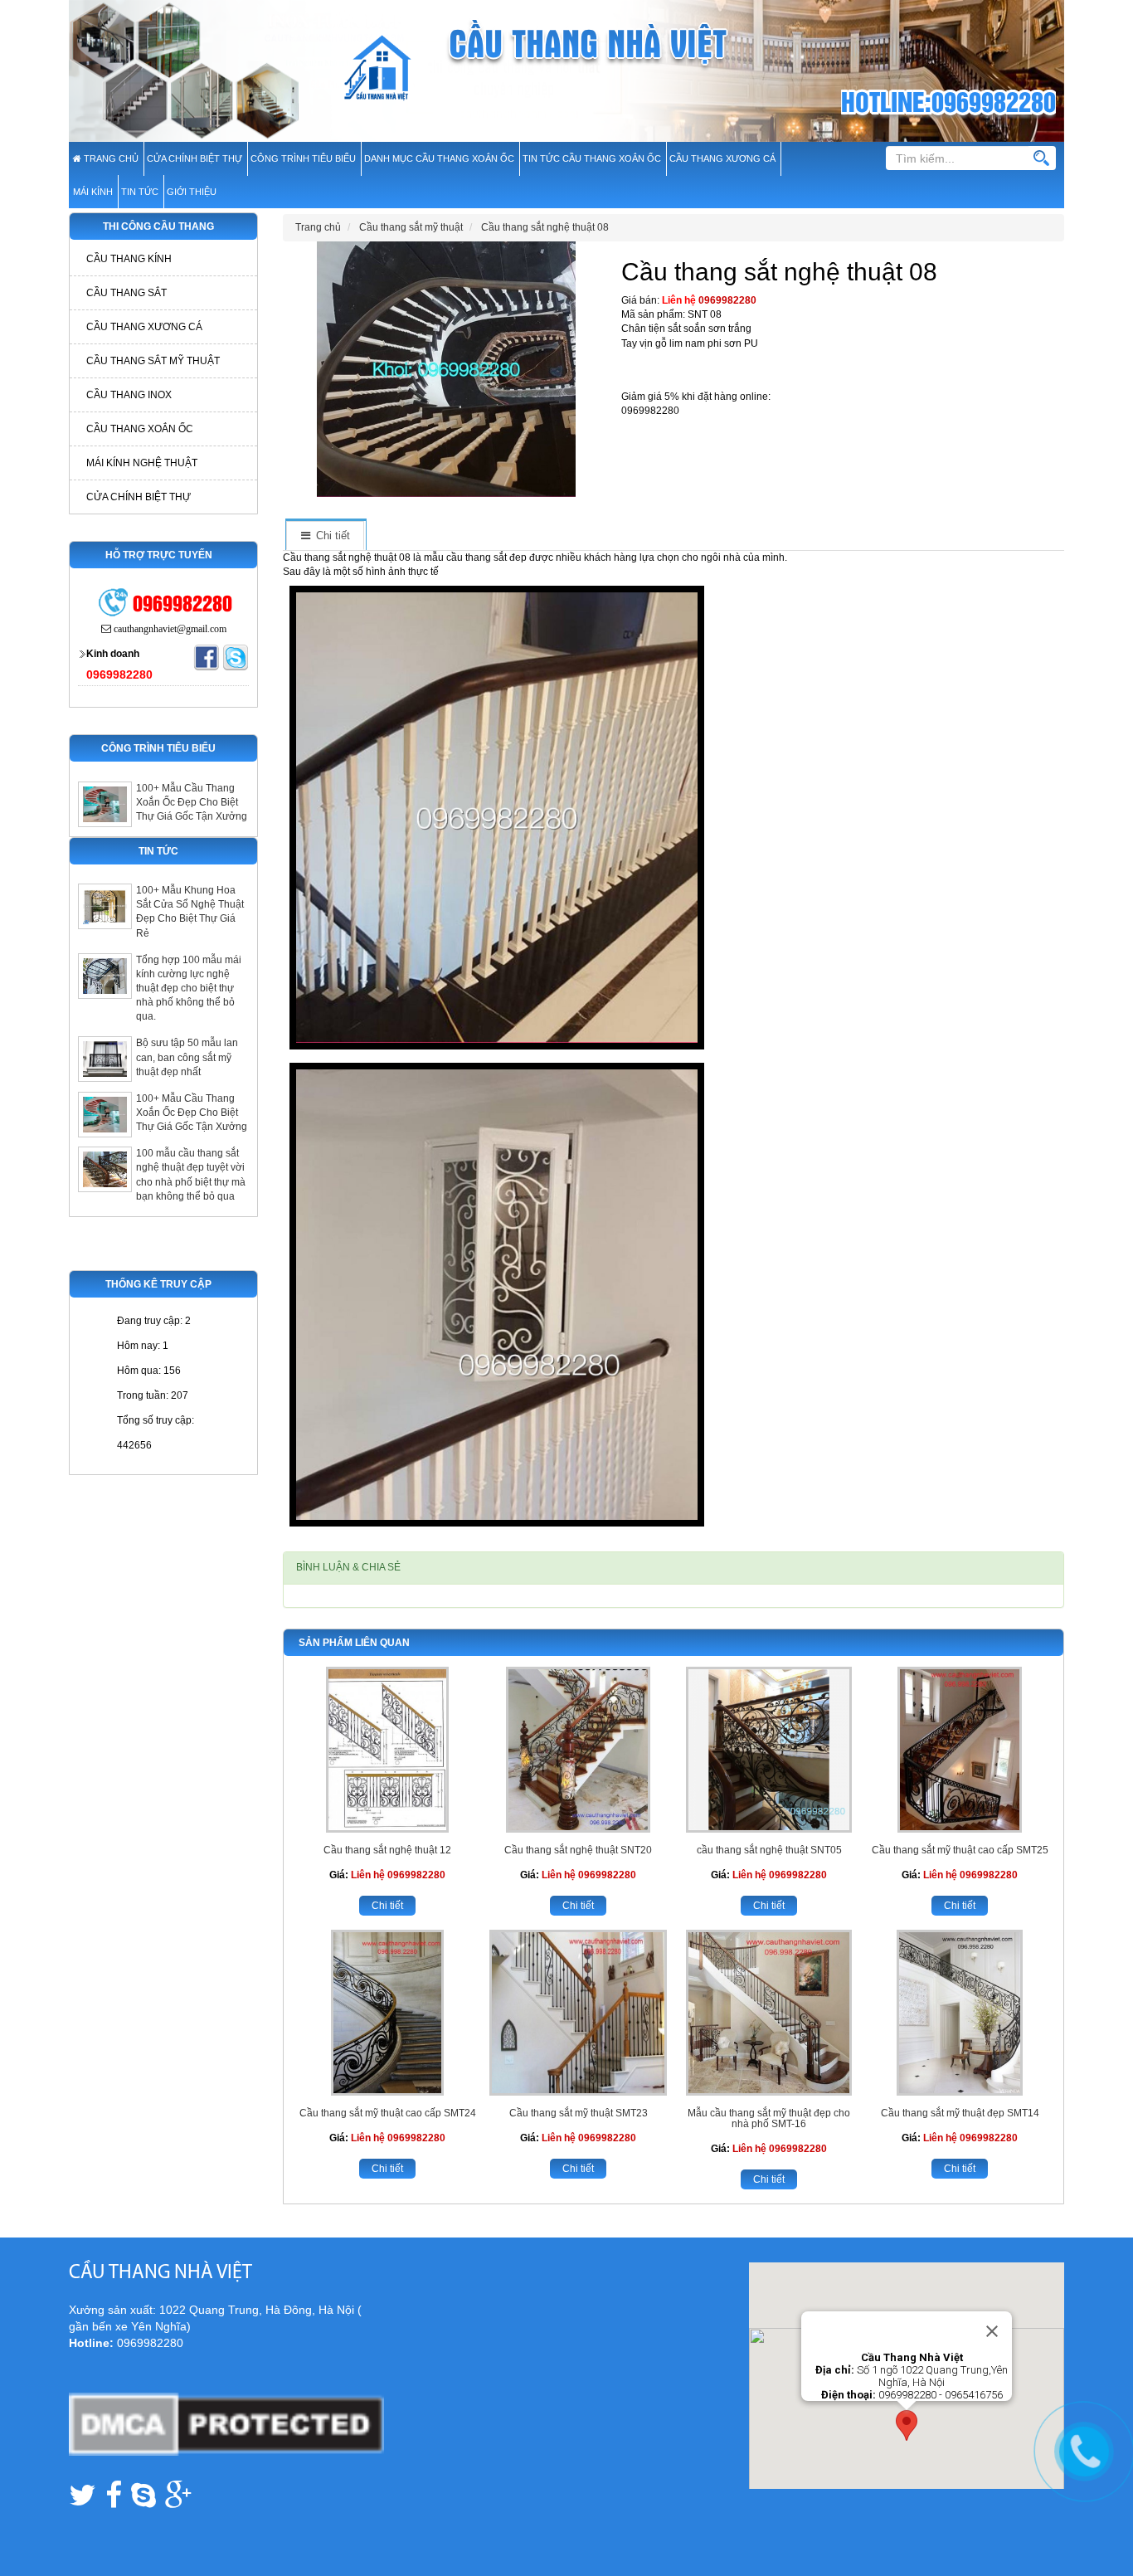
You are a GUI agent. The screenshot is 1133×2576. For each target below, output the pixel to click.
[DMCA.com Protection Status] (226, 2423)
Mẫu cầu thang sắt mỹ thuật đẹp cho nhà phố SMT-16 (769, 2118)
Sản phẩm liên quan (354, 1643)
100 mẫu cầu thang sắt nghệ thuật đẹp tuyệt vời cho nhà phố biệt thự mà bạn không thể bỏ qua (191, 1174)
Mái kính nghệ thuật (142, 463)
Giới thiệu (192, 192)
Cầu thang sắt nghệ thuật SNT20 (578, 1850)
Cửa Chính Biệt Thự (139, 497)
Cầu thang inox (129, 395)
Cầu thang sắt (126, 293)
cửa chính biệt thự (195, 158)
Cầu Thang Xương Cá (722, 158)
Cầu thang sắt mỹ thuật (153, 361)
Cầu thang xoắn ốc (140, 429)
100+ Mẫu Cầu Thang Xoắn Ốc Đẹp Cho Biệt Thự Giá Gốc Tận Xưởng (192, 802)
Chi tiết (387, 1906)
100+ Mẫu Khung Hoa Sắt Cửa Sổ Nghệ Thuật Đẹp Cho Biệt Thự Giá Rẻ (190, 911)
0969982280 (727, 300)
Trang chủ (110, 158)
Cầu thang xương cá (144, 327)
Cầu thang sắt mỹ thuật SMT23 (579, 2113)
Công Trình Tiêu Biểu (303, 158)
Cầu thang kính (129, 259)
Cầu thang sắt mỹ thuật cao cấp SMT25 (960, 1850)
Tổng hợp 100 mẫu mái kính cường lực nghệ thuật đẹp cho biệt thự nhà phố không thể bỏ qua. (189, 989)
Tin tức (140, 192)
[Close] (992, 2331)
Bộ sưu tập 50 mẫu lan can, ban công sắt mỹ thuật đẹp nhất (187, 1057)
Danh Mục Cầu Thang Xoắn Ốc (439, 158)
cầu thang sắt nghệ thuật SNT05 (769, 1850)
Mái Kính (93, 192)
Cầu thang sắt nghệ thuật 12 (387, 1850)
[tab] (325, 536)
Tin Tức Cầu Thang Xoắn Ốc (592, 158)
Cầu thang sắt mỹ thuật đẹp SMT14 (960, 2113)
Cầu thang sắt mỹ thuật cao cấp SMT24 (388, 2113)
